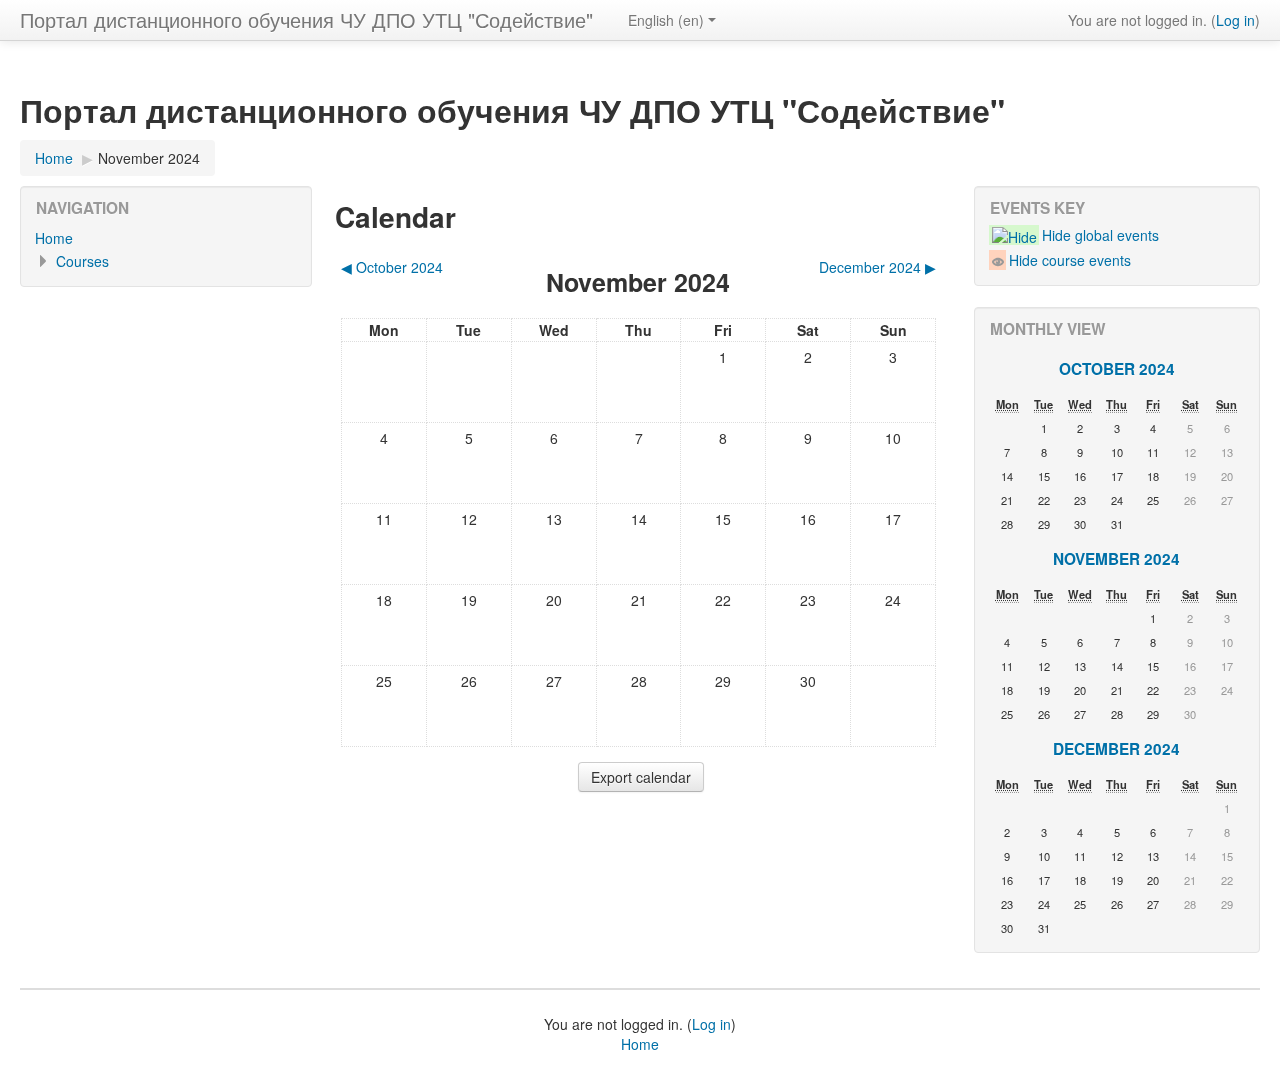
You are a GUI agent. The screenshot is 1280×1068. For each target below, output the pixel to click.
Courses (82, 261)
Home (54, 238)
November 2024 (149, 158)
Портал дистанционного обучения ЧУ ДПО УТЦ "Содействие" (306, 19)
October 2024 (1117, 369)
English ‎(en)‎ (666, 20)
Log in (1235, 20)
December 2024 (1116, 749)
